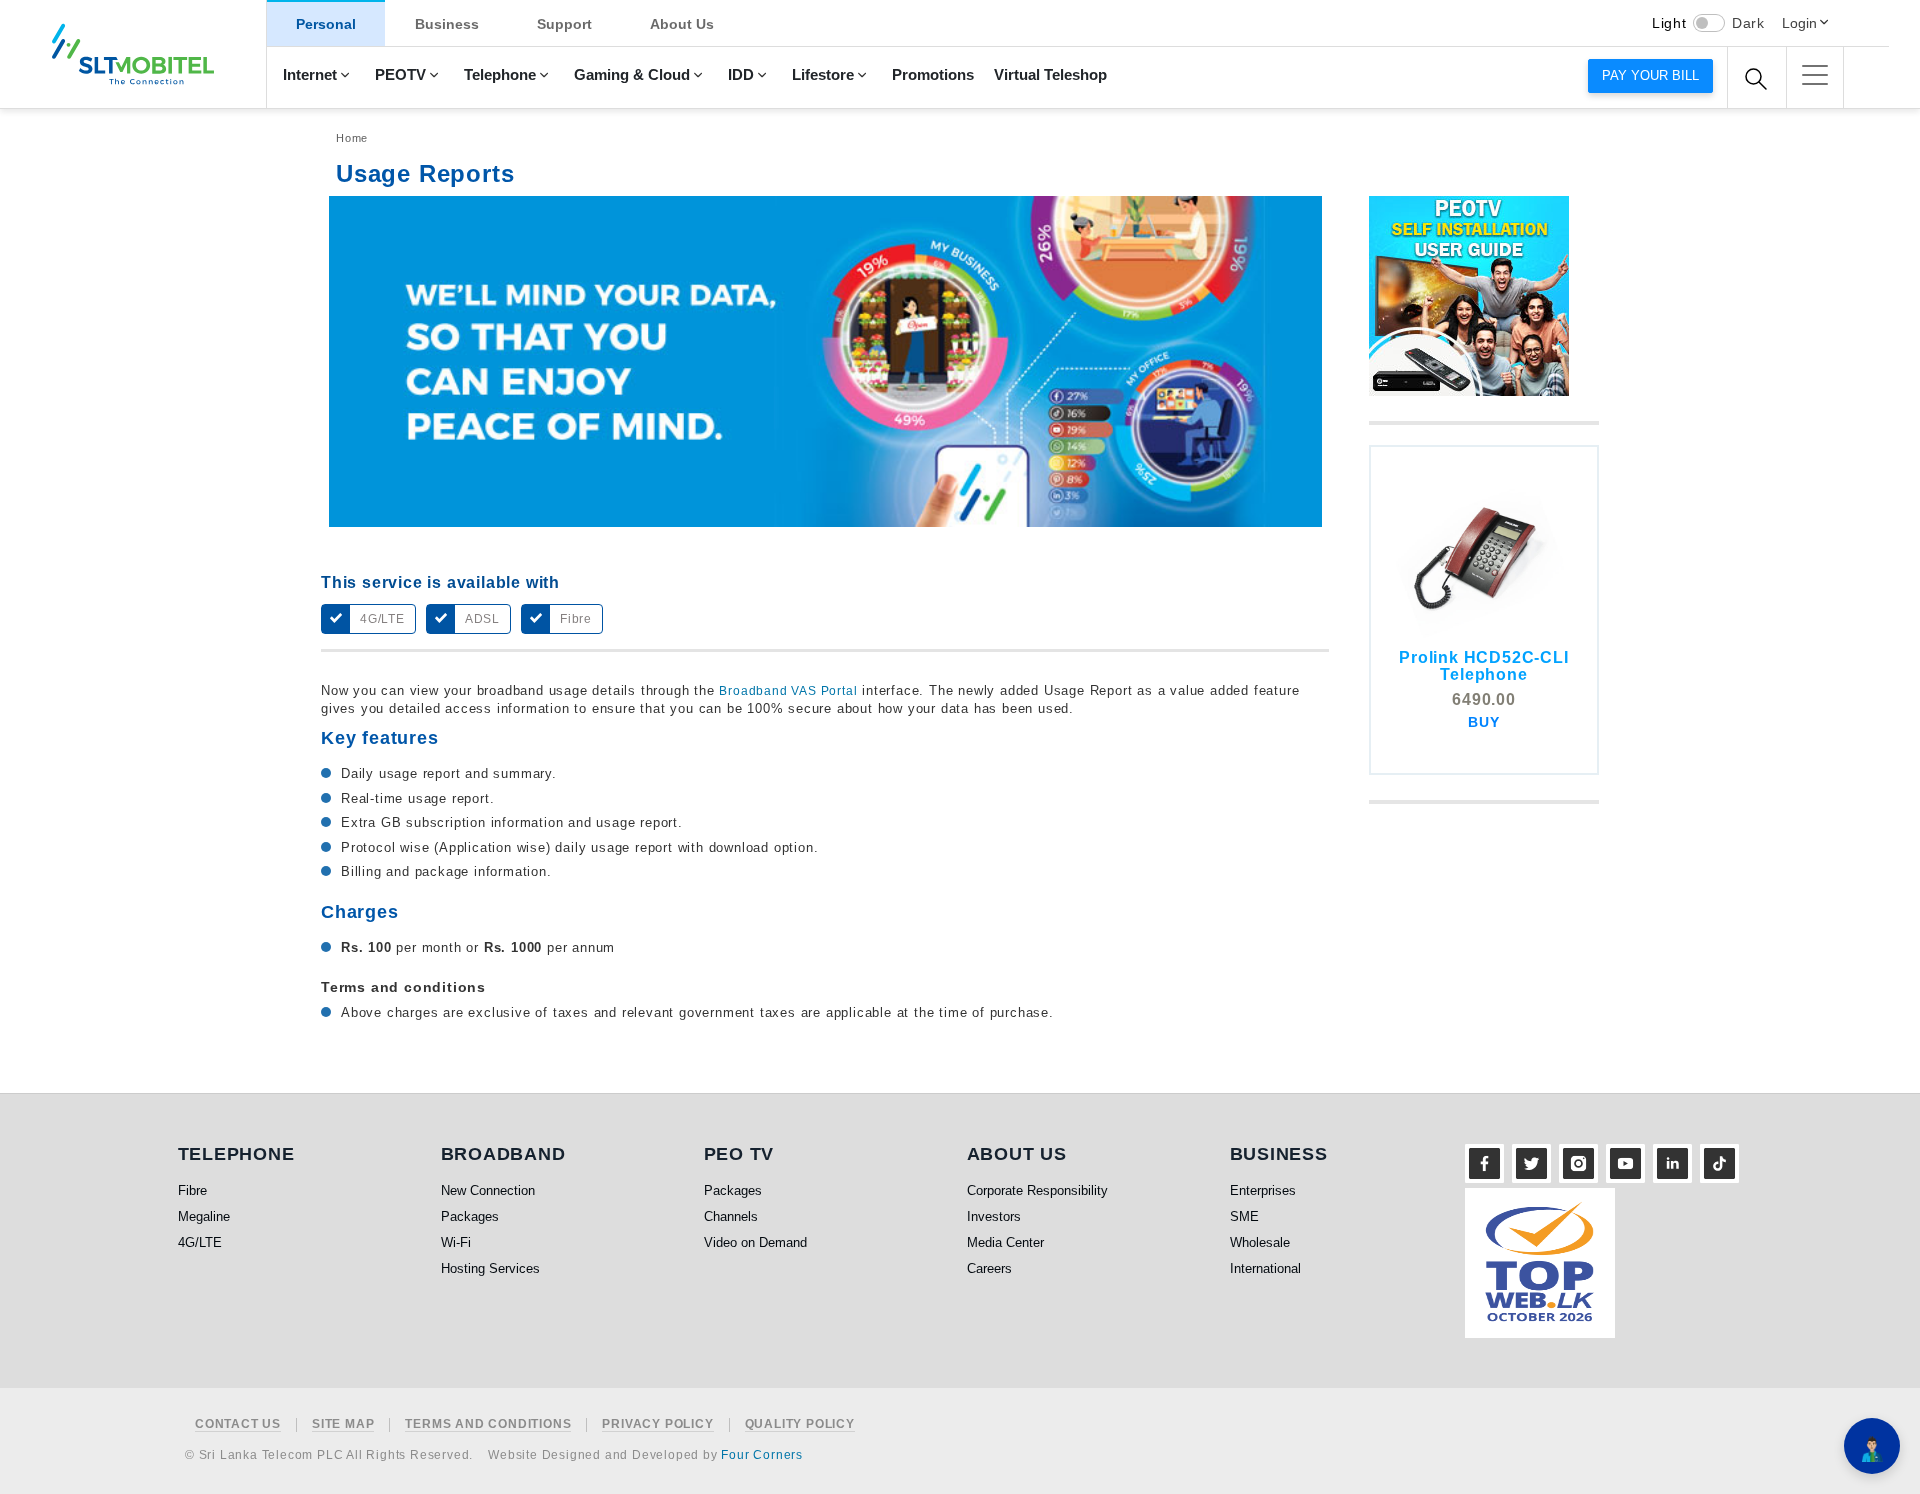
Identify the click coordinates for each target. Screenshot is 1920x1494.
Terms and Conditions (488, 1424)
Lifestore (823, 75)
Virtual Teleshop (1050, 75)
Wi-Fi (456, 1242)
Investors (994, 1216)
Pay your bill (1650, 75)
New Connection (488, 1190)
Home (352, 138)
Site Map (343, 1424)
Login (1799, 23)
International (1265, 1268)
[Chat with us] (1872, 1446)
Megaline (204, 1216)
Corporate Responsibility (1037, 1190)
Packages (470, 1216)
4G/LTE (200, 1242)
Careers (989, 1268)
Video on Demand (755, 1242)
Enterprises (1263, 1190)
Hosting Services (490, 1268)
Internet (310, 75)
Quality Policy (800, 1424)
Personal (326, 24)
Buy (1483, 722)
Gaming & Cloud (632, 75)
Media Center (1005, 1242)
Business (447, 24)
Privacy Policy (657, 1424)
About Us (682, 24)
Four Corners (762, 1455)
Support (564, 24)
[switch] (1709, 23)
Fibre (192, 1190)
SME (1244, 1216)
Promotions (933, 75)
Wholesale (1260, 1242)
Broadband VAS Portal (788, 691)
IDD (741, 75)
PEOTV (400, 75)
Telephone (500, 75)
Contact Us (238, 1424)
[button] (1815, 75)
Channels (731, 1216)
